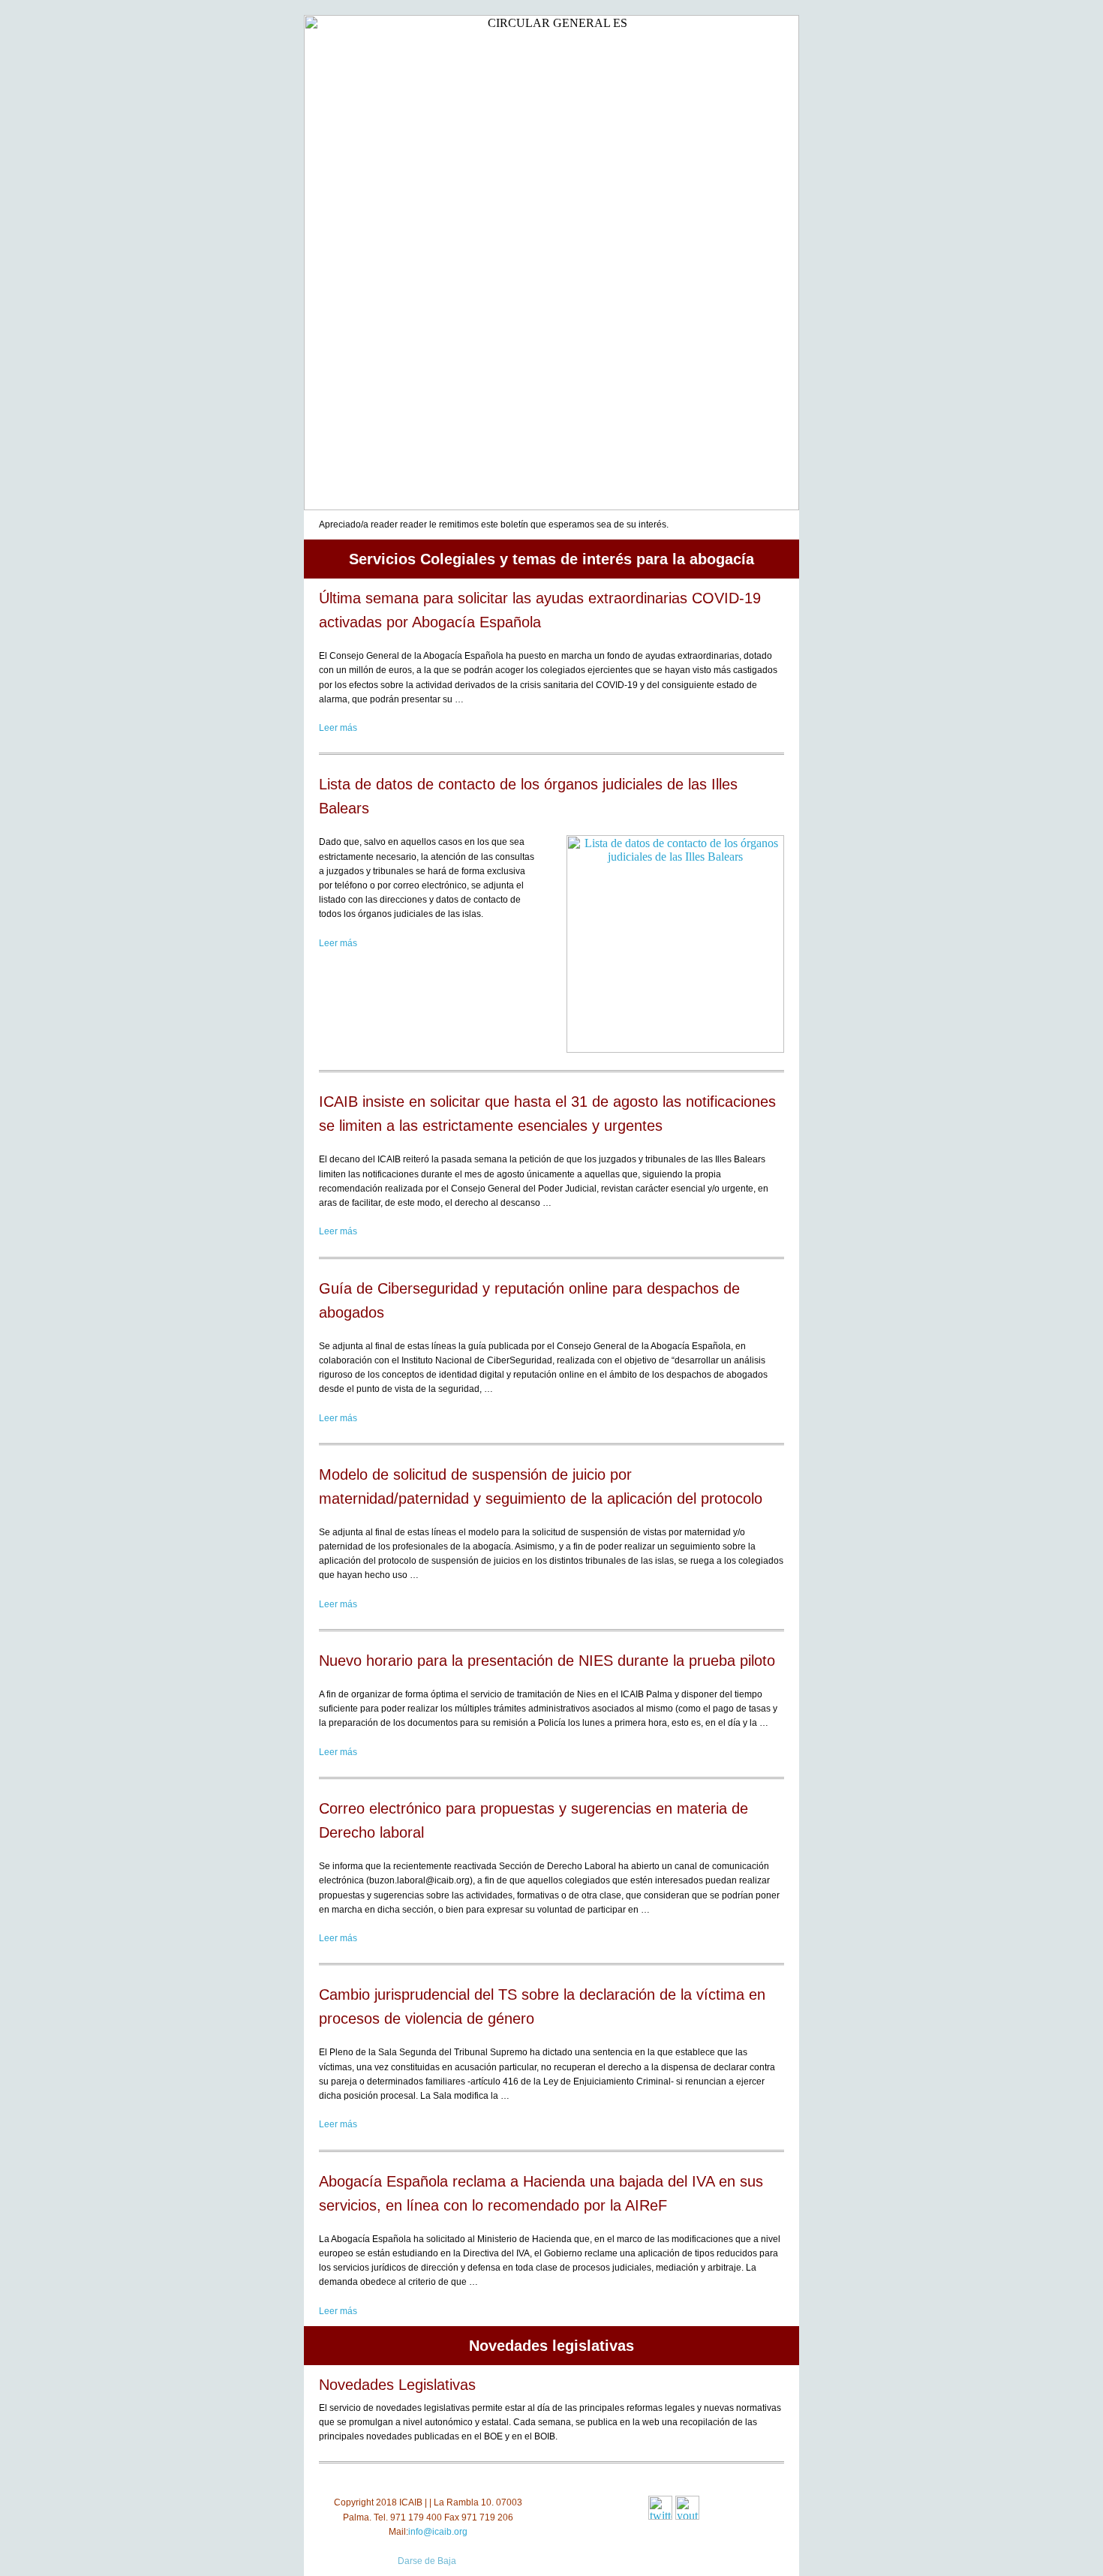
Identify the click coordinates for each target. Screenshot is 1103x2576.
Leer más (338, 728)
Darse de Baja (427, 2561)
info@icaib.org (438, 2532)
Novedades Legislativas (397, 2385)
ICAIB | (413, 2502)
